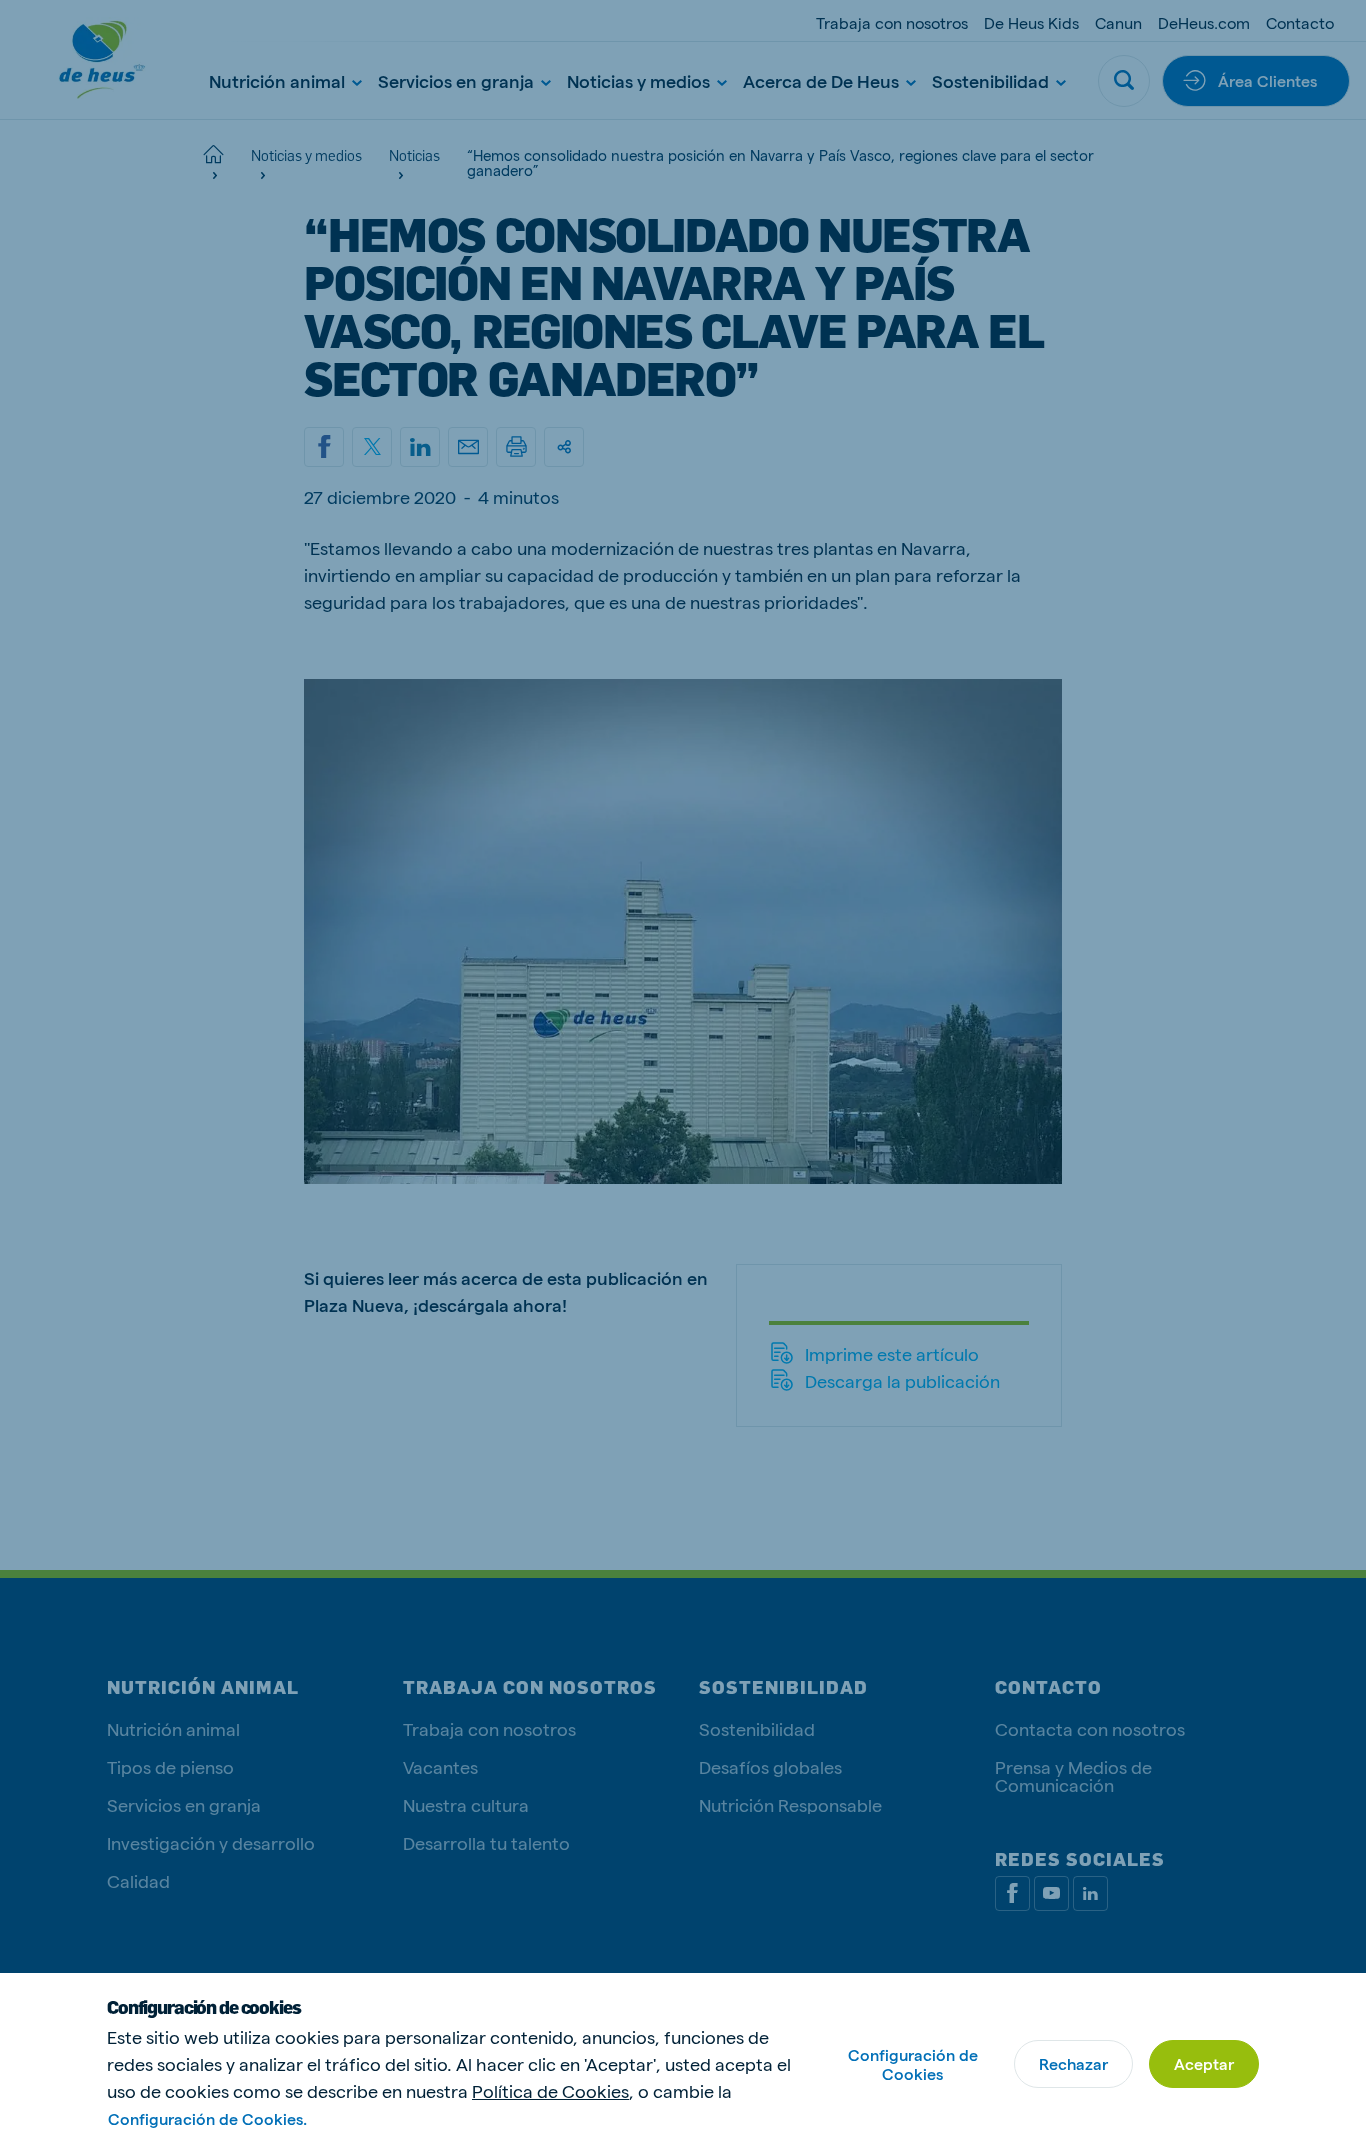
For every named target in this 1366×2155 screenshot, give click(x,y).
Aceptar (1204, 2063)
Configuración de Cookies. (207, 2118)
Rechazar (1073, 2063)
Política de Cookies (550, 2090)
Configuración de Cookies (913, 2064)
